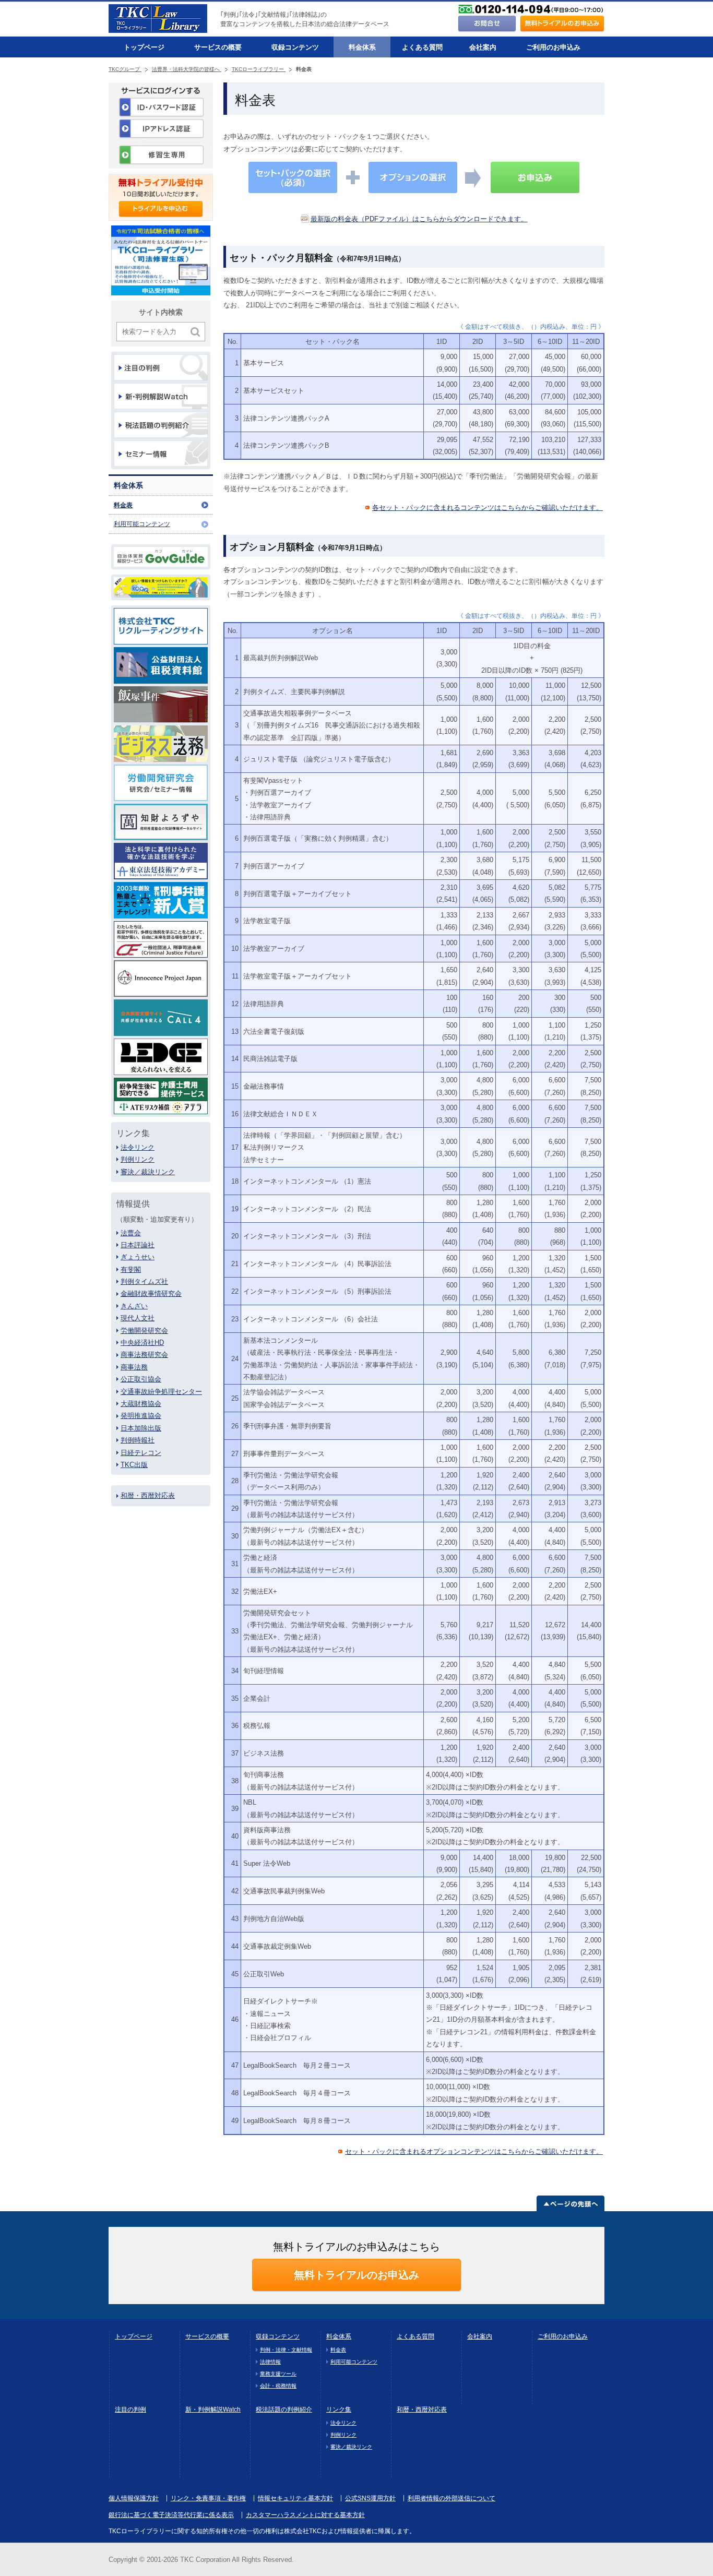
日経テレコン (141, 1453)
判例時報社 (138, 1440)
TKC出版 (134, 1465)
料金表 (123, 505)
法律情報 (270, 2362)
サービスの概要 (218, 47)
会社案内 (483, 47)
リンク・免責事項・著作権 (208, 2498)
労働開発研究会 (144, 1331)
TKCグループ (125, 69)
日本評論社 (138, 1245)
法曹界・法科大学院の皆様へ (187, 69)
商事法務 (134, 1367)
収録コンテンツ (295, 47)
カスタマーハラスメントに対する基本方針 (305, 2515)
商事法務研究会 (144, 1355)
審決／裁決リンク (148, 1172)
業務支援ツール (278, 2374)
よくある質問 (422, 47)
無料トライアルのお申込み (356, 2275)
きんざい (134, 1306)
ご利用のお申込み (553, 47)
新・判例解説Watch (213, 2410)
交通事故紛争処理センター (161, 1392)
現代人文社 (138, 1318)
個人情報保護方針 (134, 2498)
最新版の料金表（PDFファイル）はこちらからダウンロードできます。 (419, 219)
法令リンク (138, 1147)
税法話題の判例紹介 (284, 2410)
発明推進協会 (141, 1416)
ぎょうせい (138, 1257)
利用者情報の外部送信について (451, 2498)
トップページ (144, 47)
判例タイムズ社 (144, 1281)
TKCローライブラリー (259, 69)
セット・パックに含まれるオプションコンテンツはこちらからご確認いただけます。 (474, 2151)
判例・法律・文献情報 (286, 2350)
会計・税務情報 (278, 2386)
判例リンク (138, 1159)
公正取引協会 (141, 1379)
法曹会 (131, 1233)
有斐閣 (131, 1269)
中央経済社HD (142, 1343)
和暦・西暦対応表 (148, 1495)
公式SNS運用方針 (370, 2498)
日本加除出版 (141, 1428)
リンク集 (339, 2410)
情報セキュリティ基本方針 (295, 2498)
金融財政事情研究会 (151, 1293)
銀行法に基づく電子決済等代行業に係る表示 (171, 2515)
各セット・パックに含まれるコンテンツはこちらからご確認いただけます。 (488, 508)
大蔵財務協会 (141, 1404)
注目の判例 (130, 2410)
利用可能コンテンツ (142, 524)
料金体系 (362, 47)
